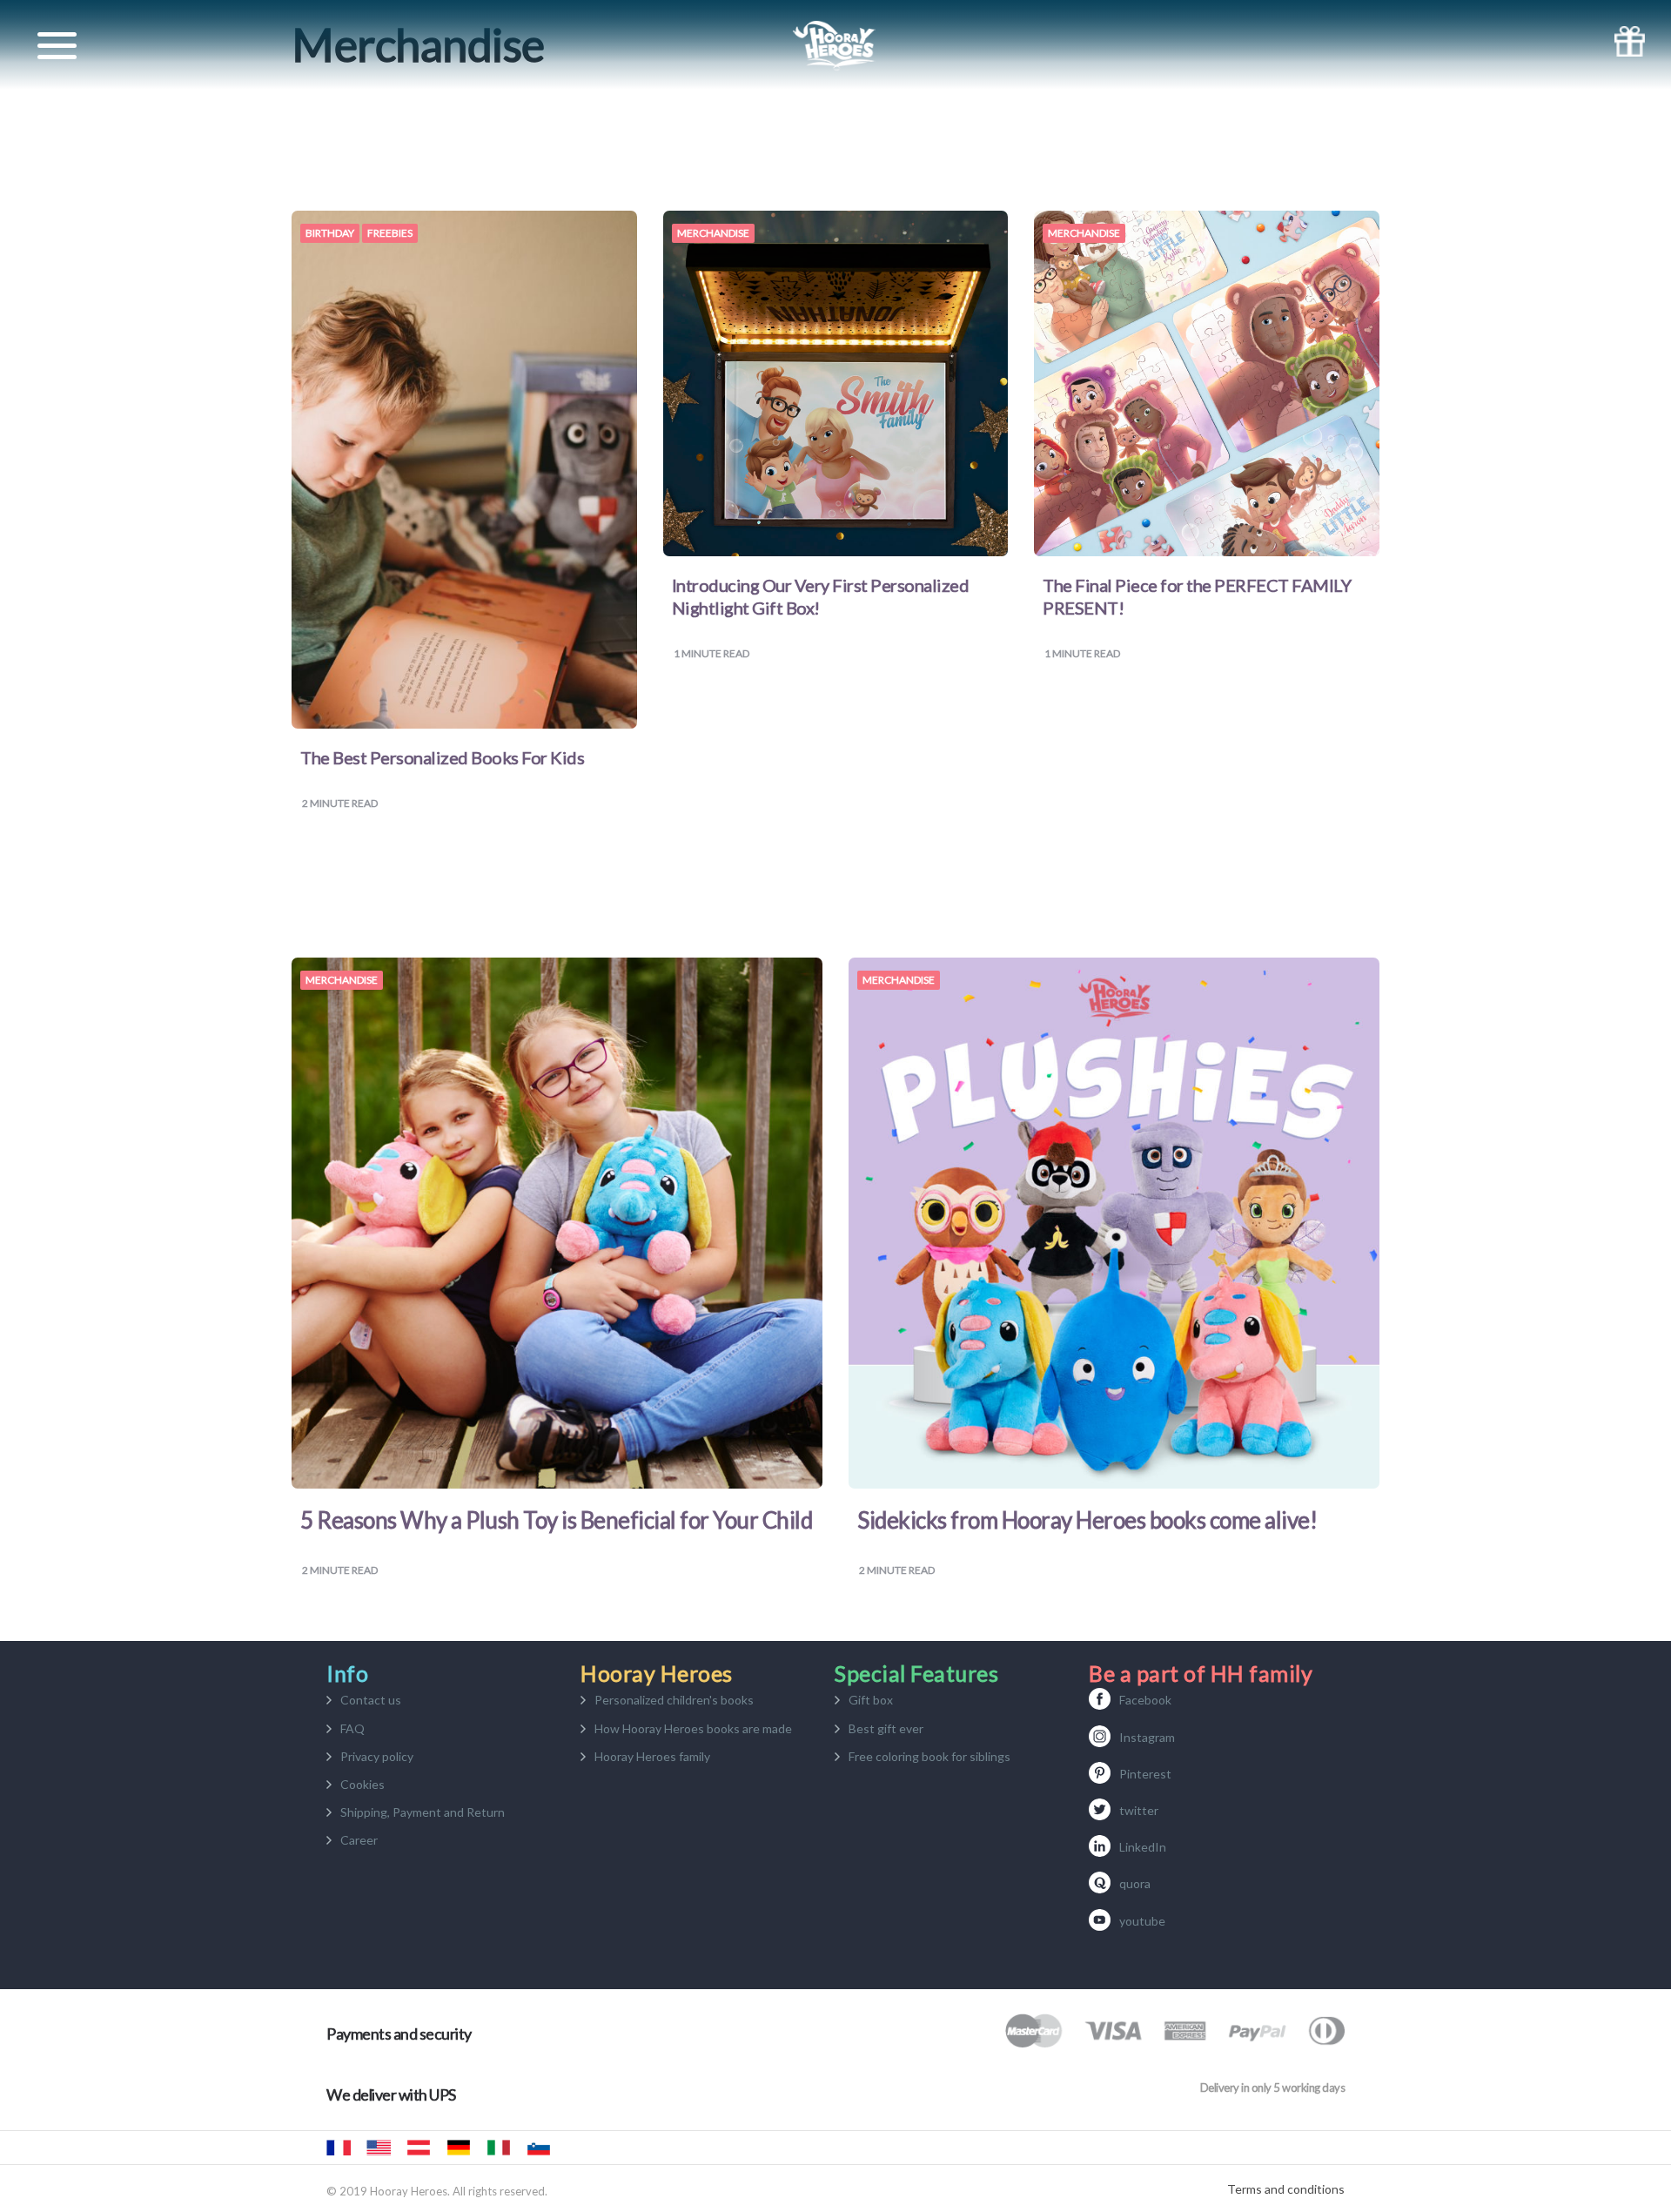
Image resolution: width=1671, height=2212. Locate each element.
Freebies (390, 233)
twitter (1139, 1810)
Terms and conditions (1286, 2189)
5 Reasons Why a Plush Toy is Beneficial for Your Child (556, 1520)
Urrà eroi (499, 2148)
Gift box (871, 1700)
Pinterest (1145, 1774)
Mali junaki (539, 2148)
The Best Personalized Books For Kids (442, 757)
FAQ (352, 1728)
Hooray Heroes (379, 2148)
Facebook (1145, 1700)
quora (1135, 1883)
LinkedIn (1143, 1847)
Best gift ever (886, 1728)
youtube (1142, 1921)
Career (359, 1840)
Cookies (362, 1784)
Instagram (1147, 1737)
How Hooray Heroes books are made (693, 1728)
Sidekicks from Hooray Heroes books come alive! (1087, 1520)
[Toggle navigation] (57, 46)
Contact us (371, 1700)
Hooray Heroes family (652, 1756)
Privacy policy (377, 1756)
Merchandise (713, 233)
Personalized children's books (674, 1700)
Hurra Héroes (579, 2148)
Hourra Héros (339, 2148)
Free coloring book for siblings (929, 1756)
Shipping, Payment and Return (423, 1812)
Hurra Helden (419, 2148)
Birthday (330, 233)
